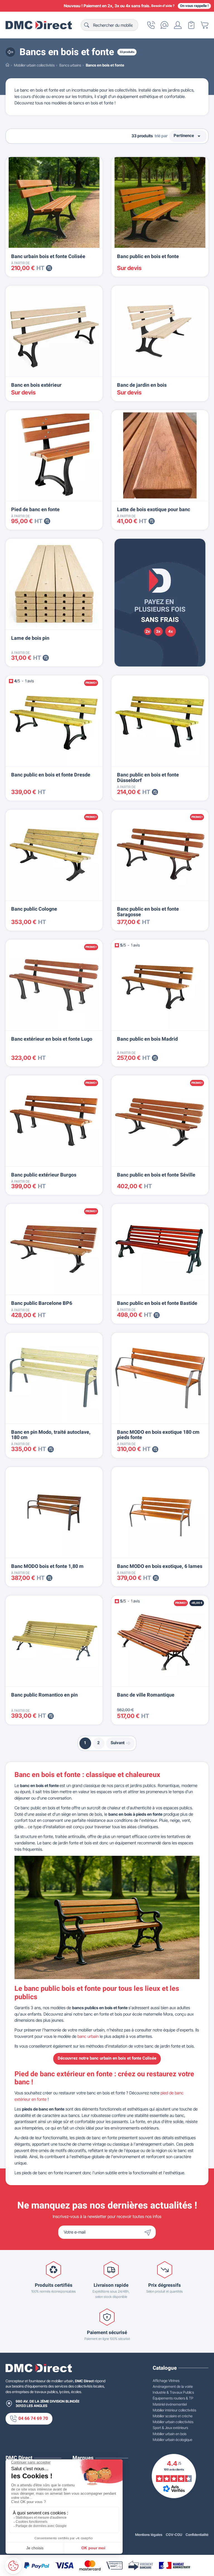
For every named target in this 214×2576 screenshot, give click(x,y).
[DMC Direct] (39, 25)
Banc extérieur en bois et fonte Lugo (52, 1039)
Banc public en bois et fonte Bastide (157, 1303)
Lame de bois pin (30, 638)
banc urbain (88, 2036)
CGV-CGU (174, 2535)
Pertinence (188, 136)
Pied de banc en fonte (35, 510)
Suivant (118, 1743)
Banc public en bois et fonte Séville (156, 1175)
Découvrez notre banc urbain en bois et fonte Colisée (107, 2058)
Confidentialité (197, 2535)
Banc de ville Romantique (146, 1695)
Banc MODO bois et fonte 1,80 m (47, 1566)
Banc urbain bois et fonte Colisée (48, 257)
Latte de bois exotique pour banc (154, 510)
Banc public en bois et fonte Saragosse (148, 912)
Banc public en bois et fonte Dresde (51, 775)
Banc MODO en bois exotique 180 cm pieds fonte (158, 1435)
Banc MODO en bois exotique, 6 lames (160, 1566)
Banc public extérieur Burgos (44, 1175)
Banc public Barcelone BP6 (42, 1303)
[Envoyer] (149, 2232)
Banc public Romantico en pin (44, 1695)
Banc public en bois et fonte (148, 257)
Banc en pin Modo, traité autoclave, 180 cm (51, 1435)
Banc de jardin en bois (142, 385)
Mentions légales (149, 2535)
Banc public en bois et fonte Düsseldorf (148, 778)
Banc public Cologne (34, 909)
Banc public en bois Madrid (147, 1039)
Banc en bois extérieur (36, 385)
